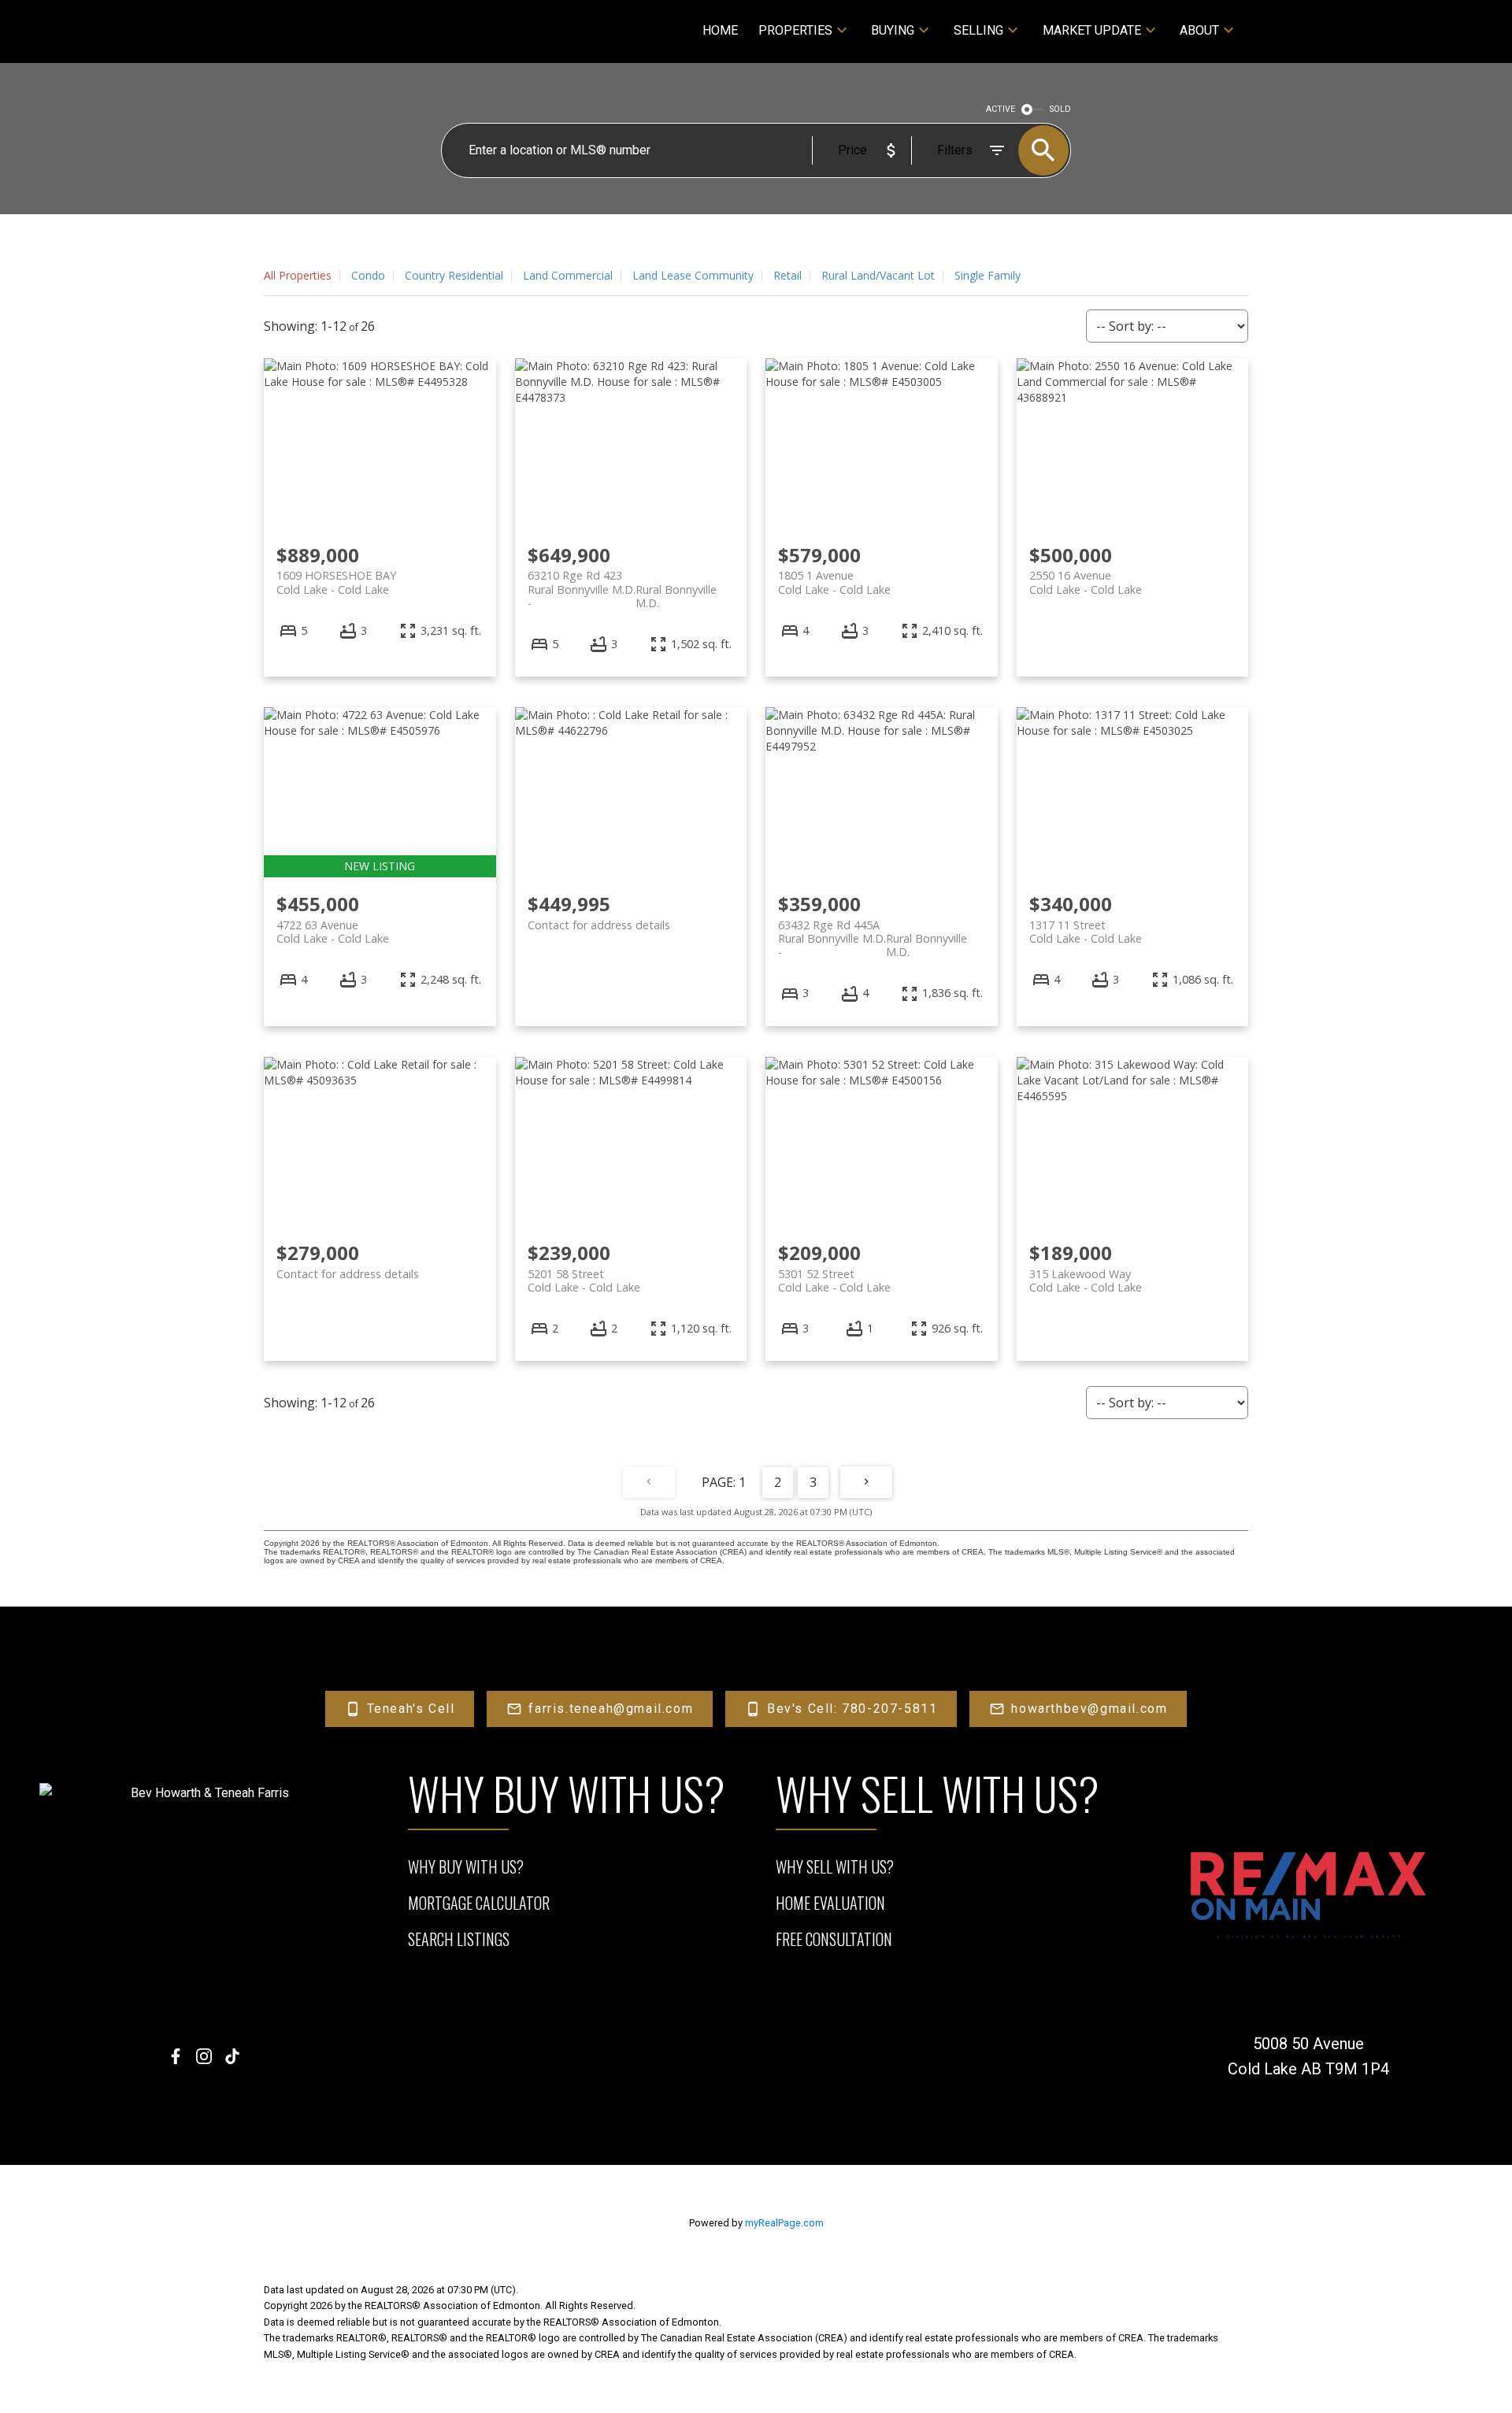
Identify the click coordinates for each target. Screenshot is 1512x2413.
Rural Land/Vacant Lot (878, 275)
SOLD (1060, 109)
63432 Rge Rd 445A (873, 932)
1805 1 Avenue (834, 582)
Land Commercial (568, 275)
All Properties (298, 275)
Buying (893, 30)
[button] (400, 1709)
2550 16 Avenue (1086, 582)
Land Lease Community (693, 275)
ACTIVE (1001, 109)
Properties (795, 30)
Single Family (988, 275)
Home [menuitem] (720, 30)
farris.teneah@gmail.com (611, 1709)
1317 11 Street (1086, 932)
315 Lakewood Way (1086, 1281)
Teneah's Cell (411, 1709)
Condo (368, 275)
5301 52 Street (834, 1281)
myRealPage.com (784, 2223)
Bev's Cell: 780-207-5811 (852, 1709)
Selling (978, 30)
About (1199, 30)
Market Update (1092, 30)
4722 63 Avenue (333, 932)
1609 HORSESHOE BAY (336, 582)
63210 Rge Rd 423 (622, 582)
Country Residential (454, 275)
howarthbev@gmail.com (1089, 1709)
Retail (787, 275)
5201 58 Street (584, 1281)
